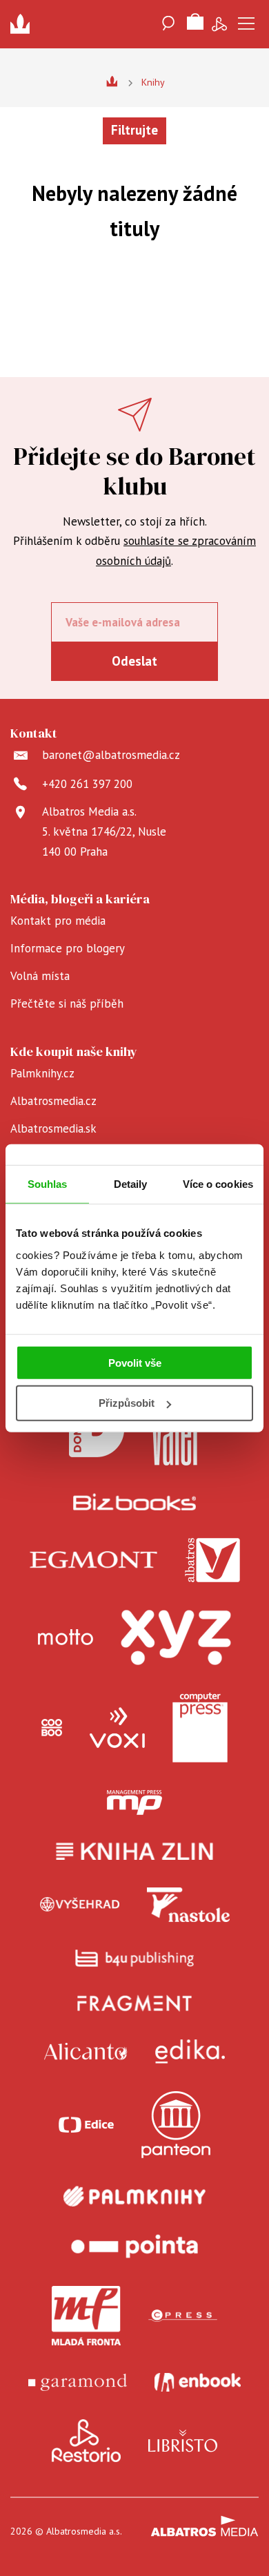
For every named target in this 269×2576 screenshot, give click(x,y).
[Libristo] (183, 2441)
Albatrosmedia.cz (53, 1101)
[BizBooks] (135, 1502)
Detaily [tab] (131, 1184)
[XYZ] (176, 1637)
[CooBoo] (52, 1728)
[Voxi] (117, 1728)
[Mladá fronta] (86, 2316)
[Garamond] (78, 2382)
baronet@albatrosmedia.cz (111, 755)
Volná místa (40, 976)
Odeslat (134, 661)
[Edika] (190, 2051)
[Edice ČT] (86, 2125)
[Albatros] (212, 1560)
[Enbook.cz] (198, 2382)
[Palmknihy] (134, 2196)
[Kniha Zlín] (134, 1851)
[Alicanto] (86, 2051)
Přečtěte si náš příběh (67, 1003)
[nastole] (188, 1905)
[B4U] (135, 1958)
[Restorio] (86, 2441)
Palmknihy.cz (42, 1073)
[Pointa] (134, 2246)
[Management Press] (134, 1803)
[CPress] (183, 2316)
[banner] (24, 24)
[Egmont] (93, 1560)
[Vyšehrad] (80, 1905)
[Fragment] (135, 2003)
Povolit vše (135, 1362)
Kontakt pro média (58, 921)
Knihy (153, 82)
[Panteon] (176, 2125)
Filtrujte (134, 130)
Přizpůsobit (127, 1403)
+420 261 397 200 (87, 784)
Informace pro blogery (68, 948)
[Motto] (66, 1637)
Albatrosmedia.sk (53, 1128)
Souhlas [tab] (48, 1184)
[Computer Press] (200, 1728)
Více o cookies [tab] (218, 1184)
